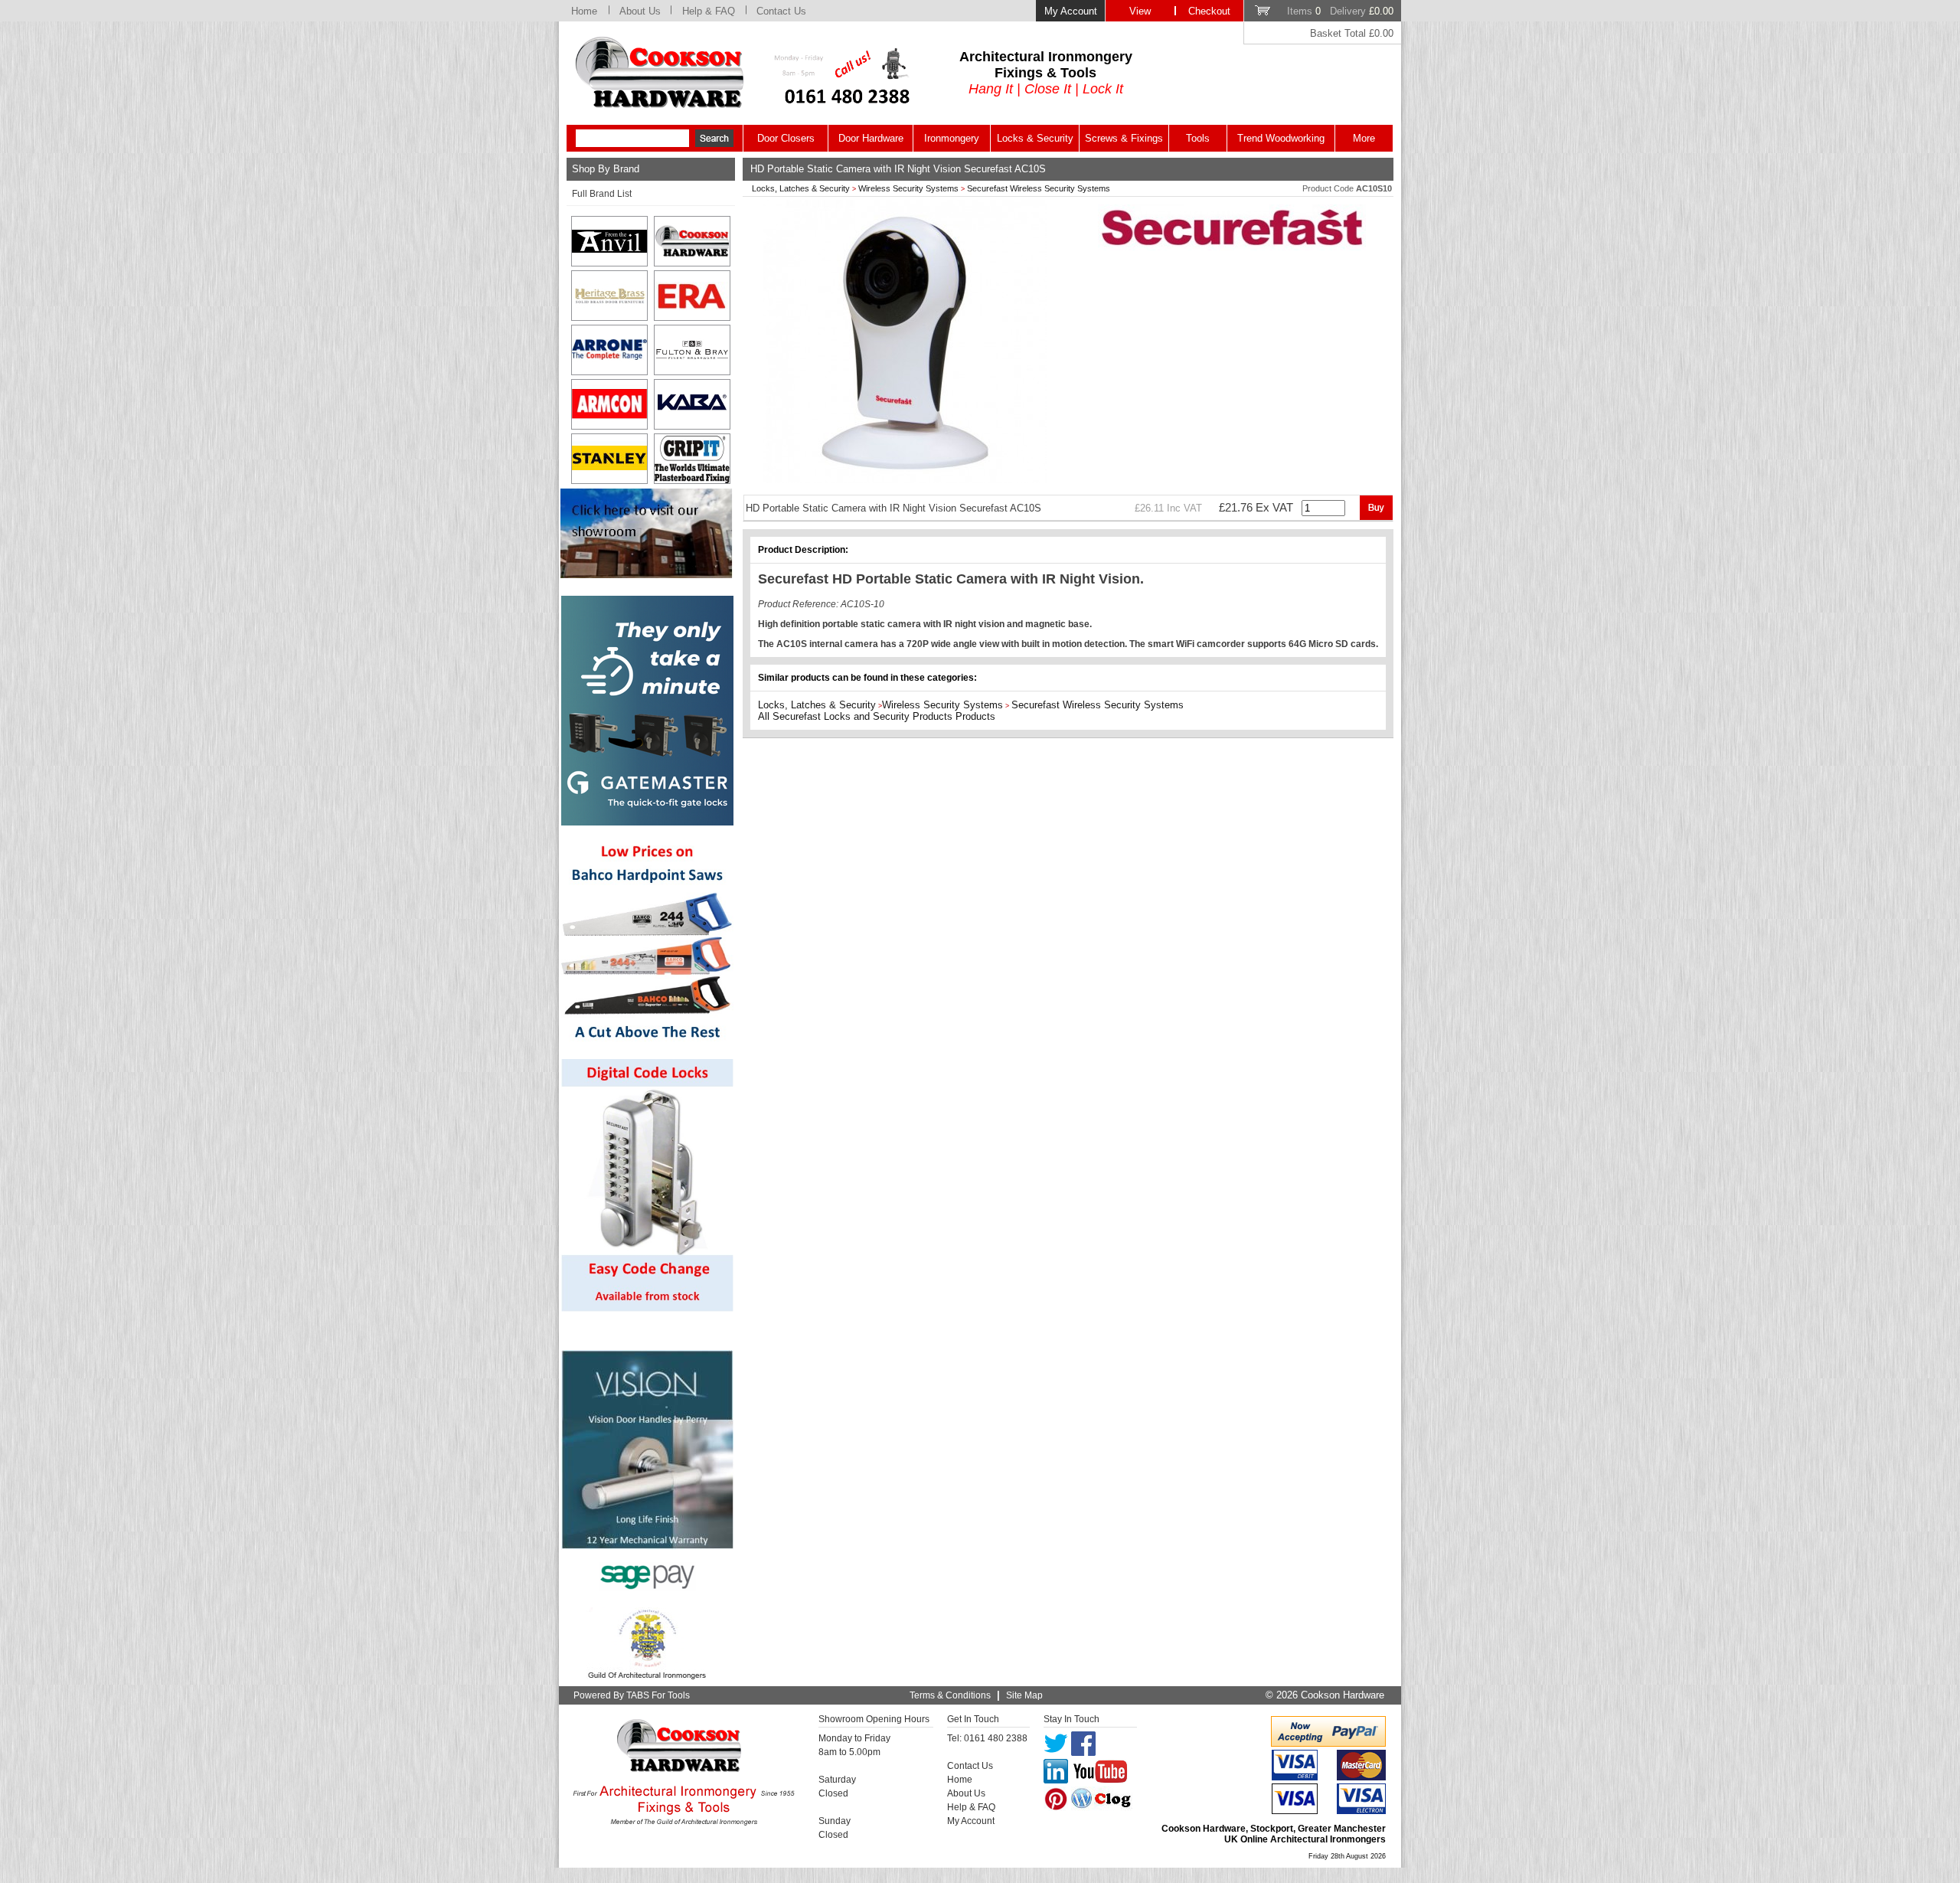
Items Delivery (1340, 11)
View (1140, 11)
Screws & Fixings (1124, 138)
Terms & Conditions (950, 1695)
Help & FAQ (709, 11)
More (1364, 138)
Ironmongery (952, 138)
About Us (640, 11)
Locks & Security (1035, 138)
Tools (1198, 138)
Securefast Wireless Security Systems (1039, 188)
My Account (1071, 11)
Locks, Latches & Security (801, 188)
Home (584, 11)
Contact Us (781, 11)
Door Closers (786, 138)
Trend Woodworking (1281, 138)
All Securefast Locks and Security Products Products (877, 716)
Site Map (1024, 1695)
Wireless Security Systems (908, 188)
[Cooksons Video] (647, 574)
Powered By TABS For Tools (632, 1695)
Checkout (1209, 11)
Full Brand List (602, 194)
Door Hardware (871, 138)
